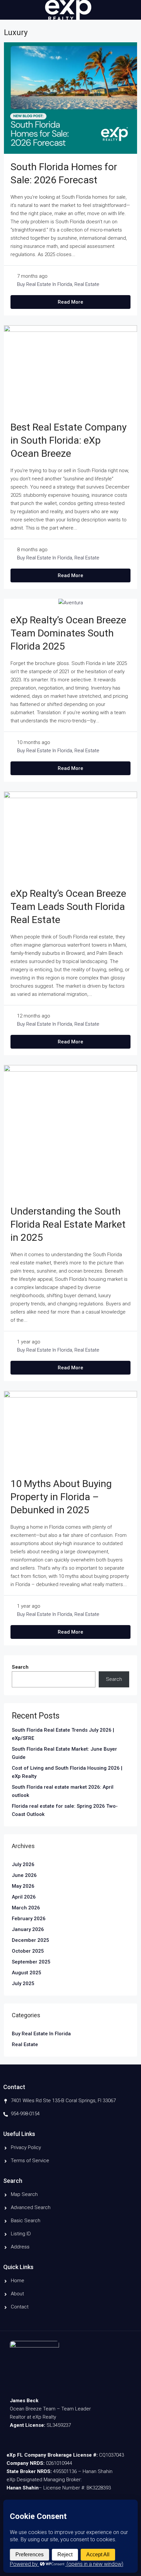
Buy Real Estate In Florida (45, 284)
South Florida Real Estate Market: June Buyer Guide (64, 1753)
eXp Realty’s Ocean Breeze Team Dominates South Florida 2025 (68, 633)
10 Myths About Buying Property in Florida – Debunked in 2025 (61, 1497)
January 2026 (28, 1929)
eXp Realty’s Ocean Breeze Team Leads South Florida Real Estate (68, 906)
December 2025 (30, 1940)
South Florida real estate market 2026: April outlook (63, 1791)
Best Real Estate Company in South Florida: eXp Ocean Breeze (69, 440)
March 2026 (26, 1908)
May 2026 (23, 1886)
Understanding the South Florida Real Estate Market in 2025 (68, 1224)
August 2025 (27, 1973)
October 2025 (28, 1951)
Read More (70, 302)
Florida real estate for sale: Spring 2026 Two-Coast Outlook (65, 1810)
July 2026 (23, 1864)
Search (20, 1667)
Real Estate (87, 284)
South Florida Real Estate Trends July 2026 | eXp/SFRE (63, 1734)
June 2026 (24, 1875)
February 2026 (29, 1919)
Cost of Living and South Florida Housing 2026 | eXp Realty (67, 1772)
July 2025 (23, 1983)
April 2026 (24, 1897)
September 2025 (31, 1962)
